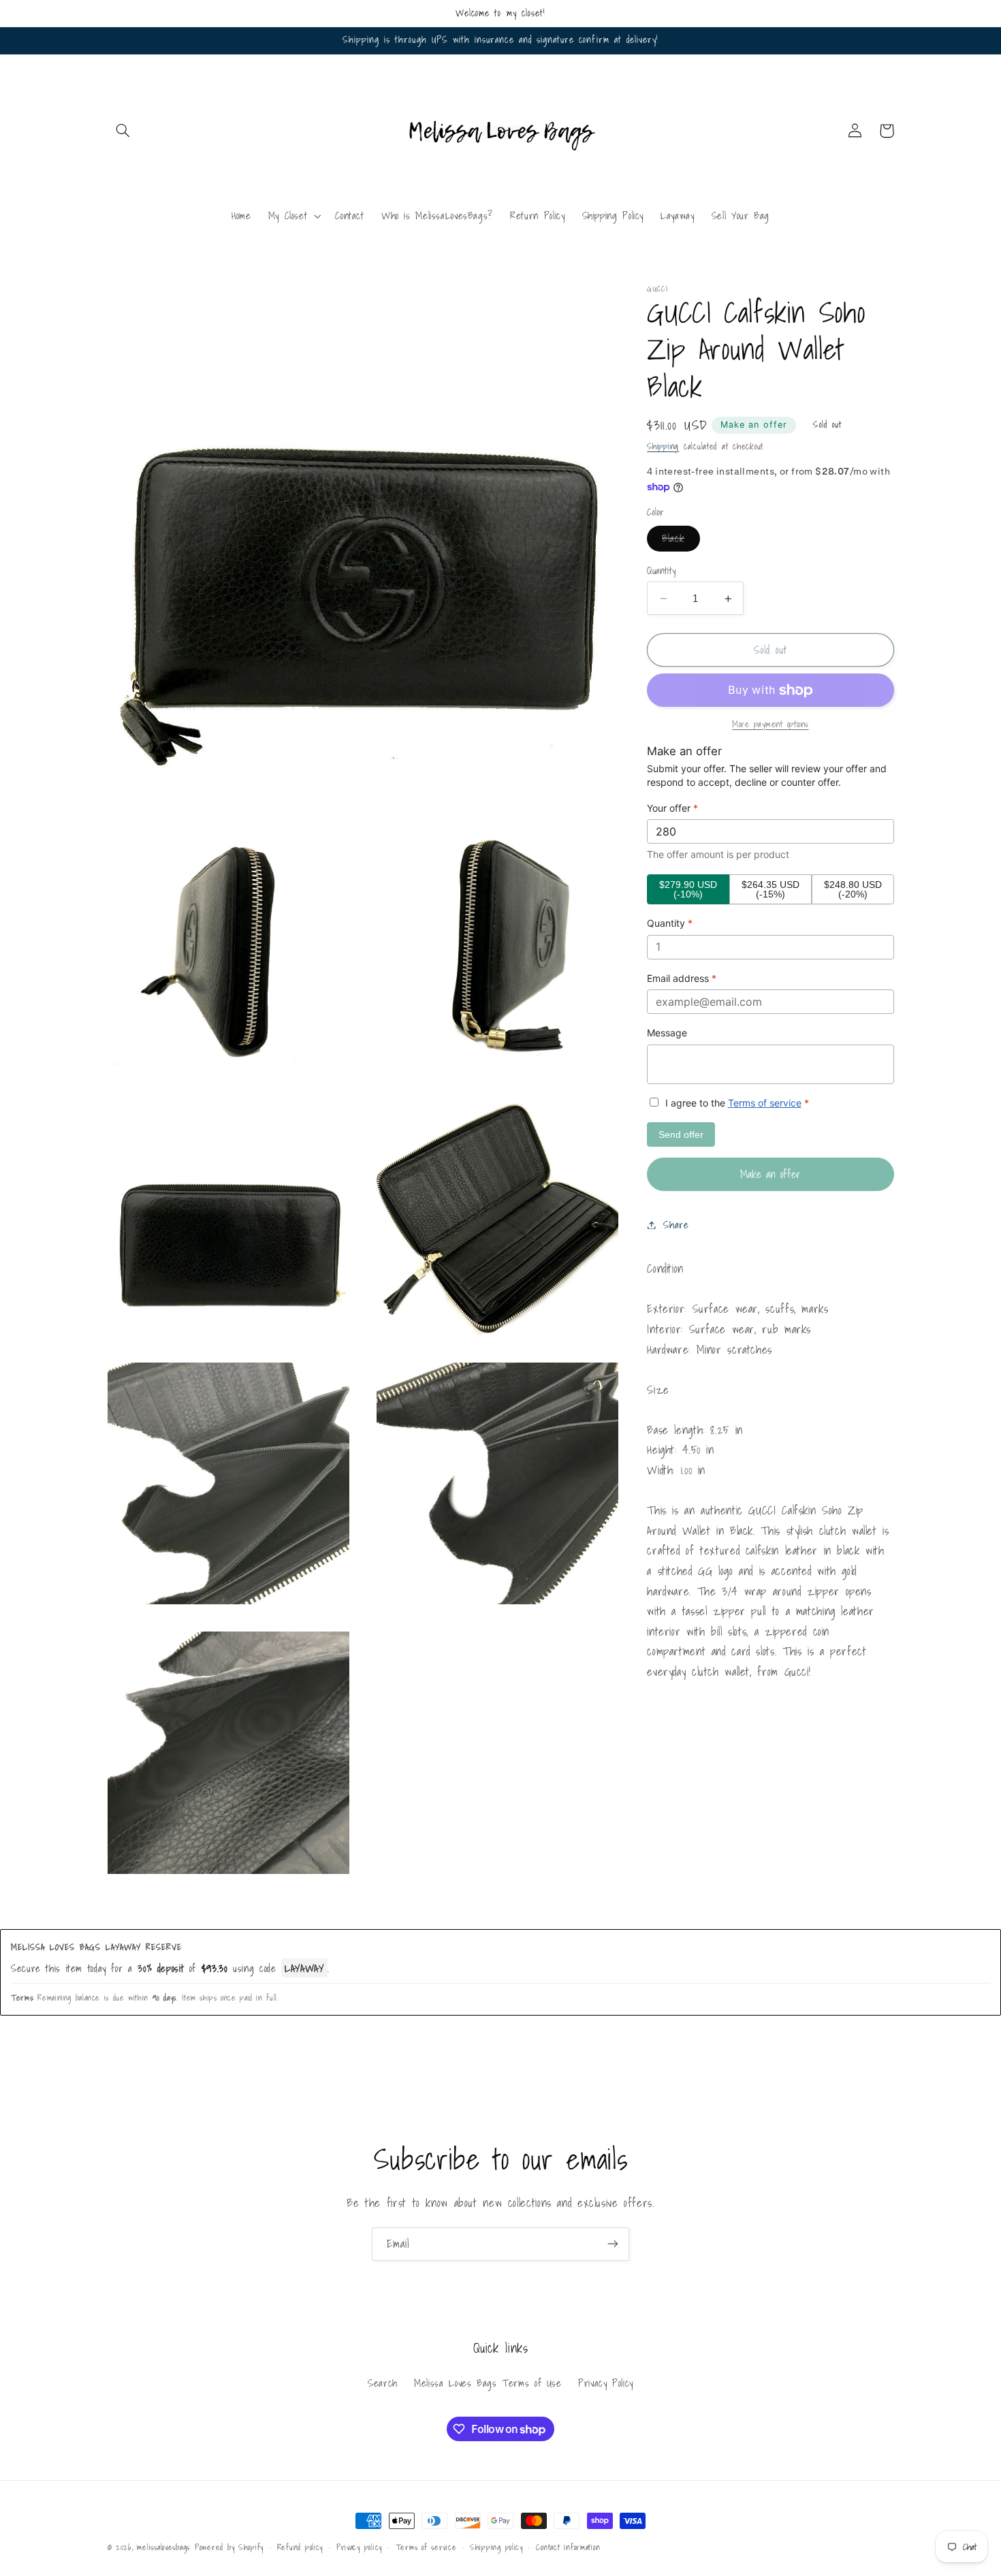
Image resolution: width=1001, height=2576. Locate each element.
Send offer (681, 1134)
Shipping (663, 447)
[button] (123, 131)
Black (681, 541)
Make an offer (754, 425)
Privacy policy (359, 2547)
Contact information (568, 2547)
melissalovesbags (163, 2547)
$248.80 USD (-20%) (853, 889)
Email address (682, 978)
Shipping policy (496, 2547)
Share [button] (676, 1225)
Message (667, 1033)
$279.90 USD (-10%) (688, 889)
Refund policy (300, 2547)
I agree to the (736, 1103)
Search (383, 2383)
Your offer (672, 808)
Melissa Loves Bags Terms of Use (488, 2383)
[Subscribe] (613, 2244)
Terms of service (765, 1103)
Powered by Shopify (229, 2547)
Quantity (661, 571)
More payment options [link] (770, 725)
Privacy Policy (606, 2383)
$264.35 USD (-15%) (770, 889)
